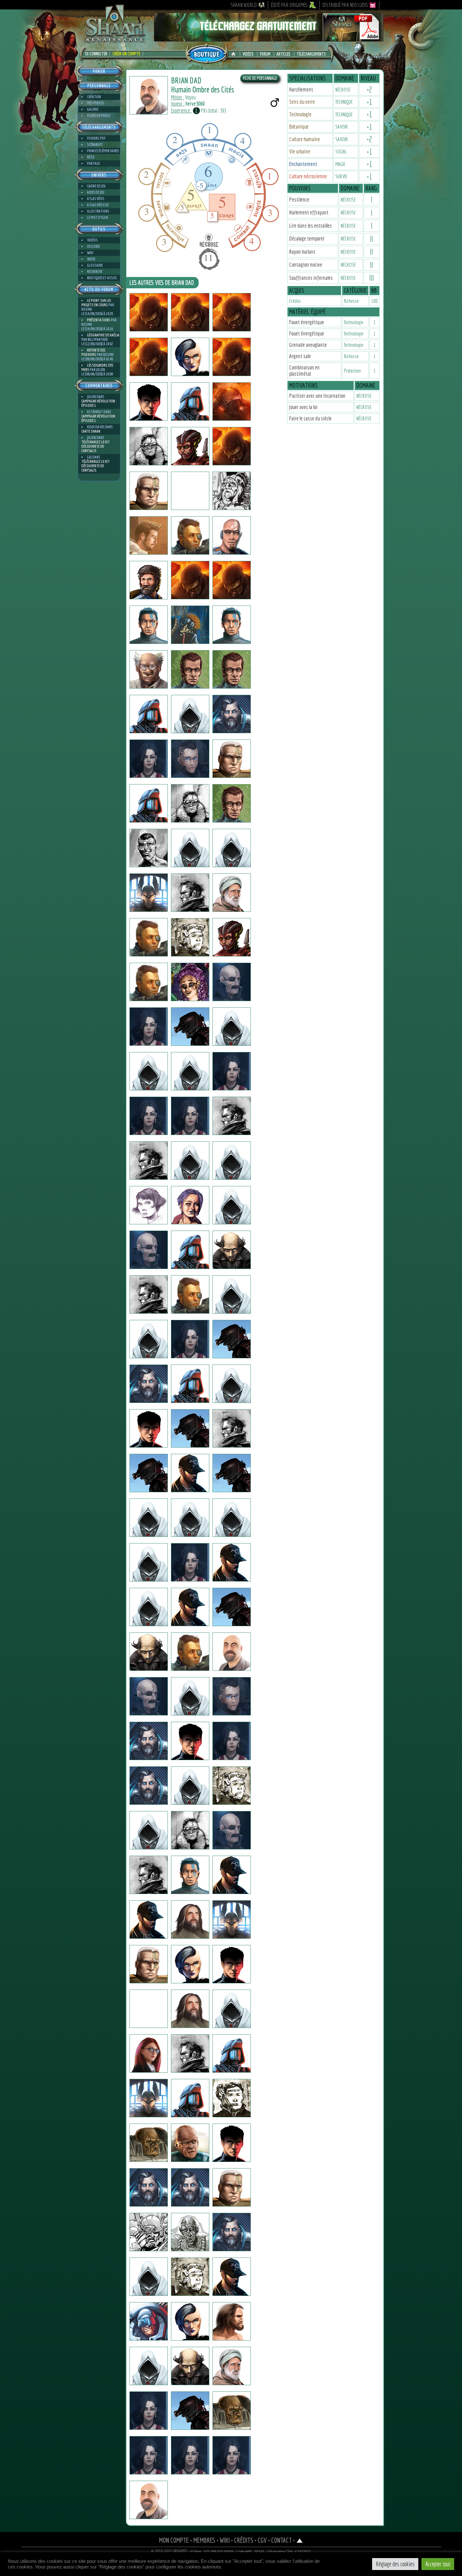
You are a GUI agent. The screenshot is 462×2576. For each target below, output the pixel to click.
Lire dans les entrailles (311, 226)
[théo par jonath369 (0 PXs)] (232, 491)
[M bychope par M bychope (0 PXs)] (190, 1473)
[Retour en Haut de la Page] (300, 2540)
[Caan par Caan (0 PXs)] (149, 312)
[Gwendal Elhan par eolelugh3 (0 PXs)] (149, 982)
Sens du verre (302, 102)
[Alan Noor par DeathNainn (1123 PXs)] (190, 2009)
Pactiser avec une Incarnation (317, 396)
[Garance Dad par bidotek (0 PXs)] (149, 1027)
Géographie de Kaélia (103, 335)
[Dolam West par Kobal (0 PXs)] (232, 446)
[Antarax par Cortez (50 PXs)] (190, 2232)
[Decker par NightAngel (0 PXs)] (149, 1964)
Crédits (244, 2540)
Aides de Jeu (96, 192)
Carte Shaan (91, 431)
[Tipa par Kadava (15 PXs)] (149, 1384)
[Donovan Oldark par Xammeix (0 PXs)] (232, 1161)
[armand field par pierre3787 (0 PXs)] (190, 1607)
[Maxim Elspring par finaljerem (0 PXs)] (149, 625)
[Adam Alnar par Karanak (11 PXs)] (232, 535)
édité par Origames (289, 5)
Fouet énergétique (307, 322)
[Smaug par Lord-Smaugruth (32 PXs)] (149, 2277)
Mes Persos (96, 103)
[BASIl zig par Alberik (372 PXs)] (190, 1920)
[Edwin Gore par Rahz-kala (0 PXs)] (149, 1294)
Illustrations (98, 211)
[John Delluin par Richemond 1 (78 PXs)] (149, 1875)
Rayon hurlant (302, 252)
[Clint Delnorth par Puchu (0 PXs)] (190, 669)
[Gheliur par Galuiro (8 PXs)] (190, 1384)
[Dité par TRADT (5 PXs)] (232, 1607)
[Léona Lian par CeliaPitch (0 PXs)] (232, 1741)
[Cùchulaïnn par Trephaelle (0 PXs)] (232, 1786)
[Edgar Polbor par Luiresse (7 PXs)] (232, 1339)
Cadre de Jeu (96, 186)
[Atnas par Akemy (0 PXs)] (232, 2366)
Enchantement (303, 164)
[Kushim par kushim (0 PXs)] (232, 1116)
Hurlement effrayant (309, 212)
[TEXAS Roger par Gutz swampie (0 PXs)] (232, 1652)
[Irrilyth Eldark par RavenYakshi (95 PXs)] (232, 2455)
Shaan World (244, 5)
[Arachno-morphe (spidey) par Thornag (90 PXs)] (190, 2411)
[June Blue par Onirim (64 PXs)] (190, 2455)
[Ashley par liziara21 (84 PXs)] (232, 1071)
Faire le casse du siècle (310, 418)
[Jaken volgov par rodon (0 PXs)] (149, 1562)
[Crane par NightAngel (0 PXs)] (190, 1964)
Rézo (91, 157)
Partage (93, 163)
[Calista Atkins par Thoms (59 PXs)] (190, 1205)
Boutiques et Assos (102, 278)
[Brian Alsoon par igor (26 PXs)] (149, 402)
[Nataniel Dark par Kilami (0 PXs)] (232, 1696)
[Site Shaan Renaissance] (115, 41)
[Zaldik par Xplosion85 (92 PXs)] (232, 2232)
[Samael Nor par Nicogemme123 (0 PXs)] (190, 1071)
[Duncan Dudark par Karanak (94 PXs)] (149, 580)
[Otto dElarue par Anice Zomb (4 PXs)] (232, 1562)
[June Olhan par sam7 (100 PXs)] (190, 2321)
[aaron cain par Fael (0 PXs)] (149, 848)
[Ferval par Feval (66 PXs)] (190, 1786)
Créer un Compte (126, 54)
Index (91, 259)
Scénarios (95, 144)
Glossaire (95, 265)
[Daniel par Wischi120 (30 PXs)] (190, 2277)
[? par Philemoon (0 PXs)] (232, 1920)
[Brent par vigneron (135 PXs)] (149, 2143)
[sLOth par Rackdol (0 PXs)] (190, 1428)
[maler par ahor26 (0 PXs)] (232, 357)
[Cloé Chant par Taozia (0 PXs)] (190, 1339)
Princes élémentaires (103, 151)
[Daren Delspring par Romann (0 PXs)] (190, 1652)
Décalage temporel (307, 238)
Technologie (300, 114)
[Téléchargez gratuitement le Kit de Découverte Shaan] (269, 39)
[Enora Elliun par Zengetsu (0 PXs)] (149, 759)
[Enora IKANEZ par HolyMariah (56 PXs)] (190, 1116)
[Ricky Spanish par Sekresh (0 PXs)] (190, 625)
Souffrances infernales (311, 278)
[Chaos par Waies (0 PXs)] (190, 580)
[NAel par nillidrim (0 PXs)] (149, 893)
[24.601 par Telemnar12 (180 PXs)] (190, 446)
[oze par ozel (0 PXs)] (149, 2321)
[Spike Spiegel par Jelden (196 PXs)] (149, 1161)
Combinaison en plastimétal (304, 371)
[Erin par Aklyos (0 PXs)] (149, 1518)
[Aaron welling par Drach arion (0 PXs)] (190, 1027)
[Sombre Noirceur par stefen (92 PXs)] (190, 1875)
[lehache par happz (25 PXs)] (149, 1741)
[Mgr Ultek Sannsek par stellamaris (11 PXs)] (232, 803)
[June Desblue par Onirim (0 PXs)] (149, 2455)
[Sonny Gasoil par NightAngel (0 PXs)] (149, 2053)
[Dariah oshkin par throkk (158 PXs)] (149, 2411)
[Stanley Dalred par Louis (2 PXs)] (190, 1518)
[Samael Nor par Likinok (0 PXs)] (232, 1027)
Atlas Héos (96, 199)
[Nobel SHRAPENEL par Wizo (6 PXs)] (149, 1696)
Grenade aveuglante (308, 345)
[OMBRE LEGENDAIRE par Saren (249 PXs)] (149, 2098)
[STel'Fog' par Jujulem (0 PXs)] (149, 1250)
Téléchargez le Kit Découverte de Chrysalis (96, 446)
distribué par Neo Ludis (345, 5)
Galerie (93, 109)
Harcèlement (301, 89)
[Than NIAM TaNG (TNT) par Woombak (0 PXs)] (232, 625)
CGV (262, 2540)
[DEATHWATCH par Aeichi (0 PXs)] (149, 803)
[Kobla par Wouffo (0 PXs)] (232, 937)
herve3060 (195, 104)
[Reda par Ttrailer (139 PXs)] (232, 2009)
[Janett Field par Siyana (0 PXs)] (149, 1205)
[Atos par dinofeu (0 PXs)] (232, 312)
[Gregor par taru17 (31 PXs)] (149, 1652)
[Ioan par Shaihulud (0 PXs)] (149, 1920)
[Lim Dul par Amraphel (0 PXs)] (232, 1473)
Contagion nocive (306, 265)
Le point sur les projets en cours (96, 303)
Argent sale (300, 356)
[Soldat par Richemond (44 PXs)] (190, 1250)
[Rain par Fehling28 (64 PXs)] (149, 2500)
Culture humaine (305, 139)
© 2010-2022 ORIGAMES (169, 2551)
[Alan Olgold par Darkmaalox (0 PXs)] (190, 714)
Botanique (299, 127)
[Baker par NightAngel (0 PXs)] (232, 1964)
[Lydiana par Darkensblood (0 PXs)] (149, 1830)
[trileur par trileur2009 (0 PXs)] (190, 402)
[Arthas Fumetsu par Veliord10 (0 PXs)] (232, 2321)
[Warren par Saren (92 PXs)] (149, 2009)
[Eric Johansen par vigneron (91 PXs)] (190, 2143)
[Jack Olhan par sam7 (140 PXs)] (190, 2366)
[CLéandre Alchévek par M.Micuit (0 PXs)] (232, 893)
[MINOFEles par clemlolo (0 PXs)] (190, 312)
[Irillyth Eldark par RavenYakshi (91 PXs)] (190, 1562)
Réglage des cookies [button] (395, 2564)
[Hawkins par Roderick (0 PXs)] (232, 1875)
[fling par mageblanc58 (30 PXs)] (232, 1205)
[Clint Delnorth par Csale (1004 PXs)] (232, 669)
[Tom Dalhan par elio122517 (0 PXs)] (232, 848)
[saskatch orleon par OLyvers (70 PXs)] (149, 491)
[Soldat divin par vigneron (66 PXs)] (190, 2098)
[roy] (190, 759)
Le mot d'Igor (98, 217)
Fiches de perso (99, 116)
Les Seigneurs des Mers (97, 367)
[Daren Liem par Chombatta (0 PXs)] (149, 1786)
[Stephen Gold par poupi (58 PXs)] (190, 535)
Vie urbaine (300, 151)
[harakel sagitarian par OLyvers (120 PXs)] (190, 491)
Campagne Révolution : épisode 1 (99, 403)
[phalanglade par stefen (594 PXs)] (232, 580)
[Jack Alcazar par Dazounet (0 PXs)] (190, 1161)
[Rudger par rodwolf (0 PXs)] (232, 402)
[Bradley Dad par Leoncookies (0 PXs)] (190, 848)
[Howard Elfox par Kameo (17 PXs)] (149, 1607)
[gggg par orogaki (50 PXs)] (232, 759)
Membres (204, 2540)
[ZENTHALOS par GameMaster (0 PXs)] (232, 1428)
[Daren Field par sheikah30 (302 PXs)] (232, 1518)
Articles (283, 54)
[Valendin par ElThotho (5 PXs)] (190, 1830)
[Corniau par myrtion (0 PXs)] (190, 2053)
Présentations (99, 320)
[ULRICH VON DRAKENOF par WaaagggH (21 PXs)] (149, 1428)
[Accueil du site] (235, 54)
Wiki (90, 253)
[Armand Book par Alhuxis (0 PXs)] (149, 714)
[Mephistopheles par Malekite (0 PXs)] (149, 2187)
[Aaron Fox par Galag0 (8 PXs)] (232, 2098)
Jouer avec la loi (303, 407)
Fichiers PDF (96, 138)
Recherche (95, 271)
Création (94, 97)
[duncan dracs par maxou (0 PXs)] (190, 1741)
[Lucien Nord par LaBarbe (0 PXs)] (232, 2277)
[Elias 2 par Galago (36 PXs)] (232, 2143)
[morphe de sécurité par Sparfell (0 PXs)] (232, 2411)
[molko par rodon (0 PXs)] (232, 714)
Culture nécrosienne (308, 176)
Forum (265, 54)
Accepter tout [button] (438, 2564)
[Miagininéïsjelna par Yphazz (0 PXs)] (232, 1294)
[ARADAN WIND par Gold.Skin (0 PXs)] (149, 1473)
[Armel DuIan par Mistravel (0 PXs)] (232, 1250)
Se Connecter (96, 54)
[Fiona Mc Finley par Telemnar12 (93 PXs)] (190, 357)
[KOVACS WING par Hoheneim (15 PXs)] (149, 446)
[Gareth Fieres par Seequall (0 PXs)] (232, 982)
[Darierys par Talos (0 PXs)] (232, 1384)
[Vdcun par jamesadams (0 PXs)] (149, 669)
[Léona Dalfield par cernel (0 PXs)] (149, 1116)
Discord (93, 246)
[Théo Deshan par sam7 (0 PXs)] (149, 2366)
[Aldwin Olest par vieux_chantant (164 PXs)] (232, 2053)
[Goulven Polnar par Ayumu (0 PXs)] (190, 803)
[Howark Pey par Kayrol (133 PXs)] (232, 1830)
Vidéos (248, 54)
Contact (281, 2540)
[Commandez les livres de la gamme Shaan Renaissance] (207, 53)
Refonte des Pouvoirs (93, 352)
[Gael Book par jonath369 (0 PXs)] (149, 535)
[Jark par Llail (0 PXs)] (190, 1294)
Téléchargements (311, 54)
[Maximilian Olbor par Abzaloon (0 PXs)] (149, 2232)
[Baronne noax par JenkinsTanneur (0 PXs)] (190, 982)
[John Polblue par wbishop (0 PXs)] (232, 2187)
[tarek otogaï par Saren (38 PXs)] (149, 1339)
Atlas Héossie (98, 205)
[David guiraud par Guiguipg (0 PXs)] (190, 893)
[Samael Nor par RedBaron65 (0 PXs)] (149, 1071)
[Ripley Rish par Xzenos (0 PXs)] (149, 937)
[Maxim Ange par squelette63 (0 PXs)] (190, 1696)
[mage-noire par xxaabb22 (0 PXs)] (149, 357)
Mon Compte (174, 2540)
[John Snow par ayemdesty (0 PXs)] (190, 937)
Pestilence (299, 199)
